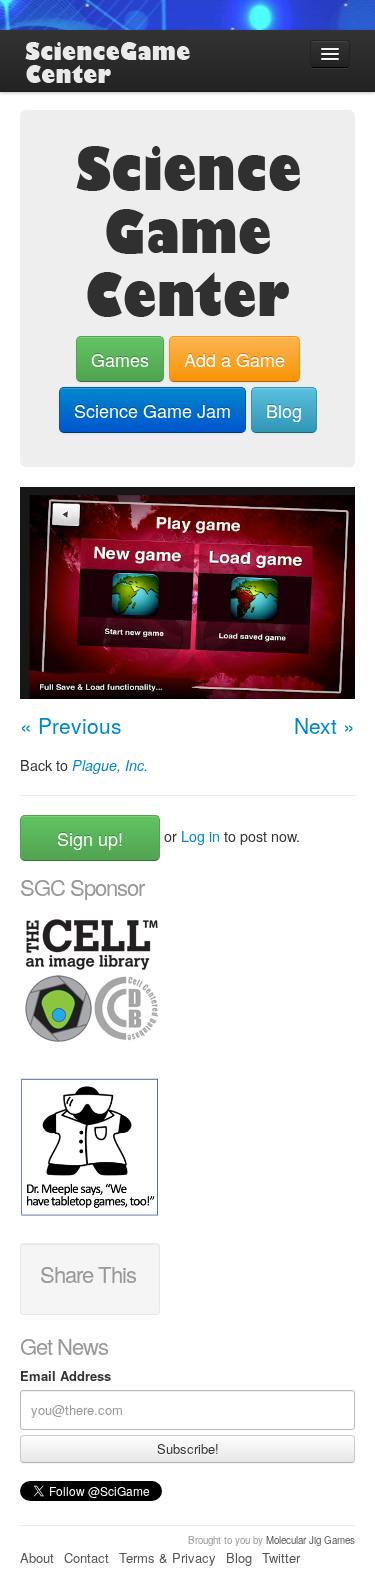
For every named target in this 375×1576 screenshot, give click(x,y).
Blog (284, 410)
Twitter (281, 1557)
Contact (86, 1557)
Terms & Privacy (167, 1557)
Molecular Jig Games (310, 1540)
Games (120, 359)
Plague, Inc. (110, 765)
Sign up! (90, 838)
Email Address (65, 1376)
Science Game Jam (152, 410)
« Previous (71, 725)
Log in (200, 836)
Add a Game (234, 359)
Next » (324, 725)
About (37, 1557)
